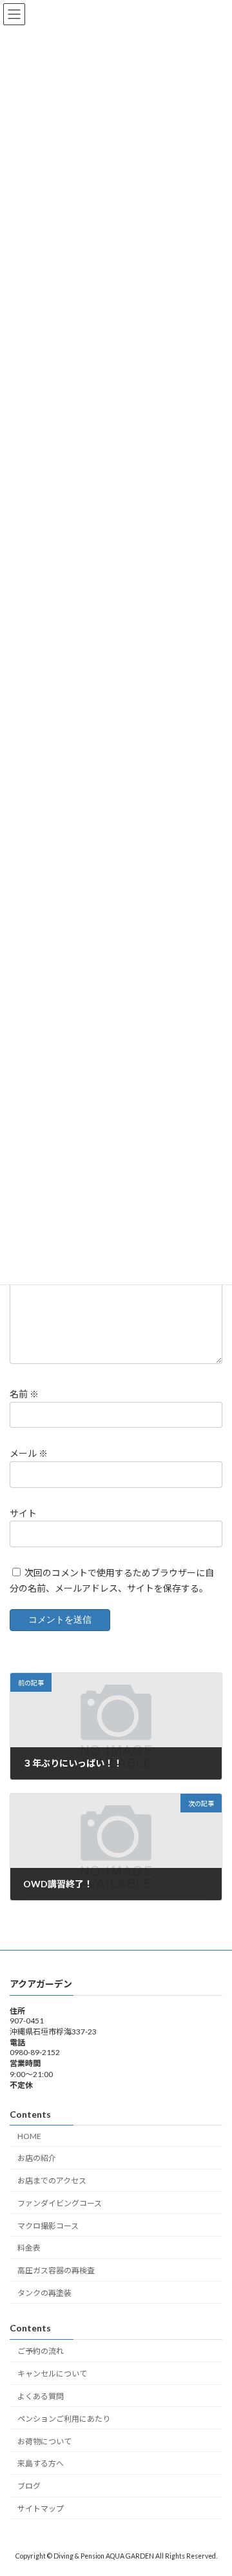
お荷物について (44, 2441)
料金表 (29, 2248)
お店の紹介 (37, 2158)
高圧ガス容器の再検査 (56, 2270)
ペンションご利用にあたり (64, 2419)
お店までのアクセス (52, 2181)
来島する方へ (41, 2463)
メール (29, 1454)
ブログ (29, 2486)
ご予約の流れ (41, 2351)
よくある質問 (41, 2396)
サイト (23, 1513)
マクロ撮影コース (48, 2225)
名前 (24, 1394)
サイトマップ (41, 2509)
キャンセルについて (52, 2374)
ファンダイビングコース (60, 2203)
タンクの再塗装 (44, 2293)
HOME (29, 2135)
